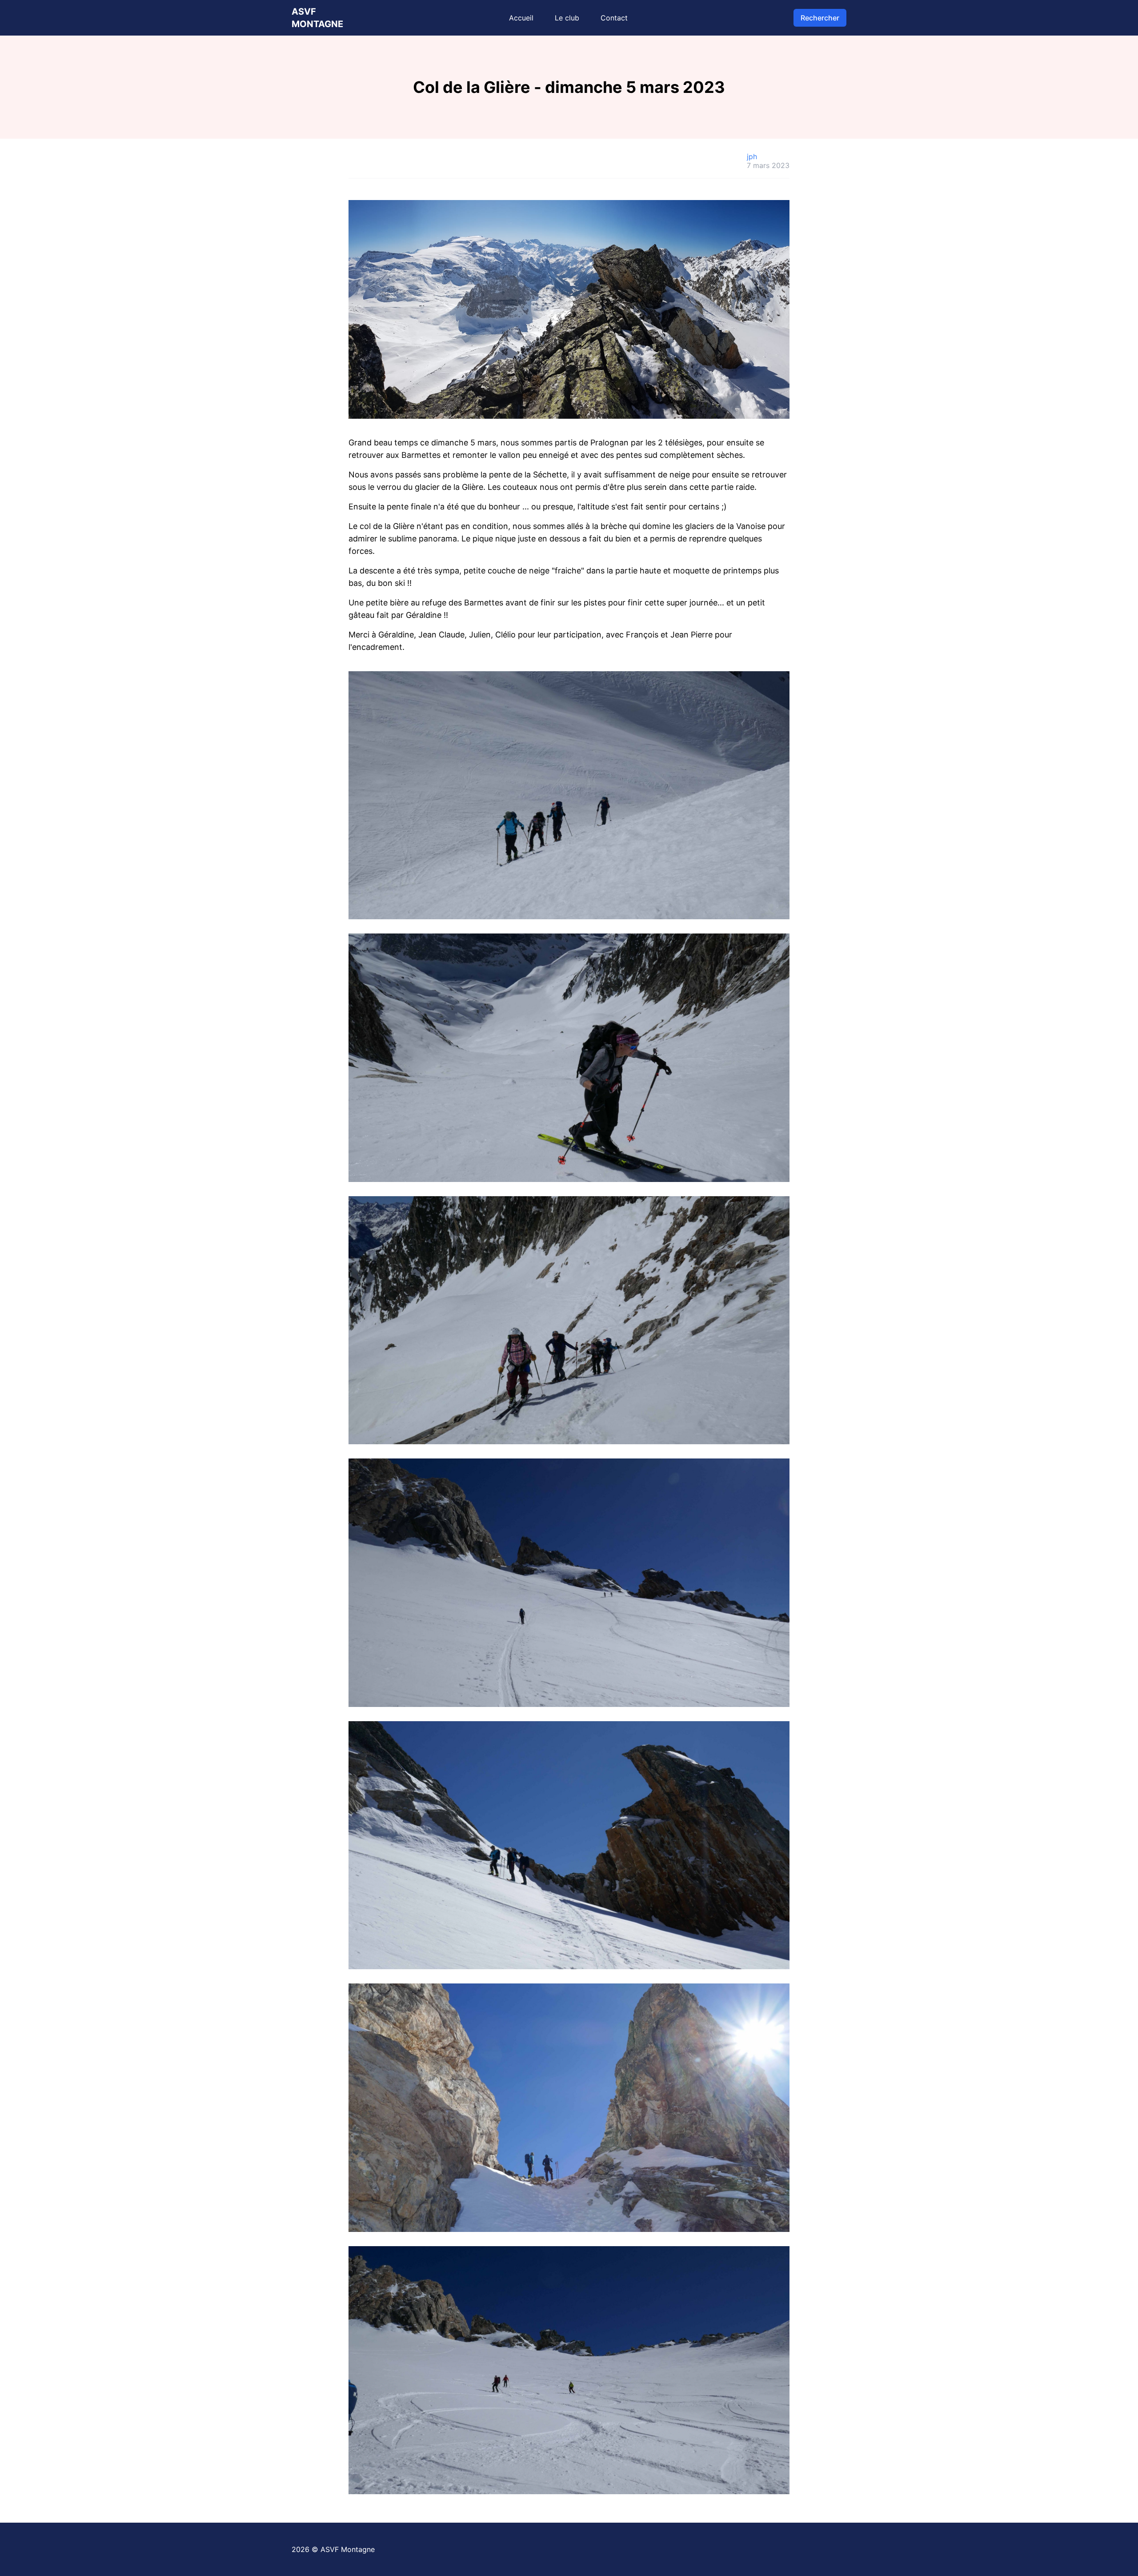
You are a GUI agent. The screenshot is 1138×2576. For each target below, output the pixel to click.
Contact (614, 18)
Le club (567, 18)
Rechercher (820, 18)
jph (752, 156)
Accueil (521, 18)
